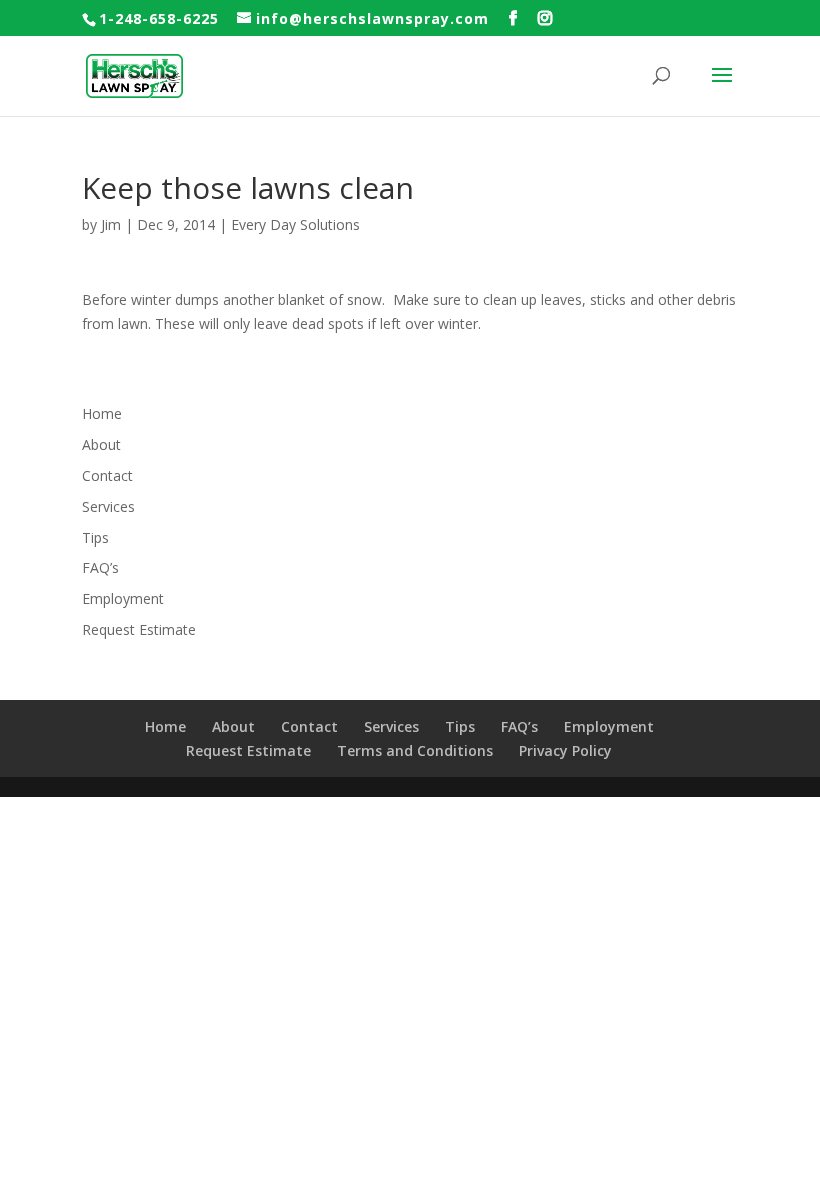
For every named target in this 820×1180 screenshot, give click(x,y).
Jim (111, 224)
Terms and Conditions (415, 750)
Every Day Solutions (295, 224)
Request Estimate (139, 629)
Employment (123, 598)
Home (102, 413)
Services (108, 506)
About (101, 444)
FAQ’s (100, 567)
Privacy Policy (565, 750)
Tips (95, 537)
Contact (107, 475)
